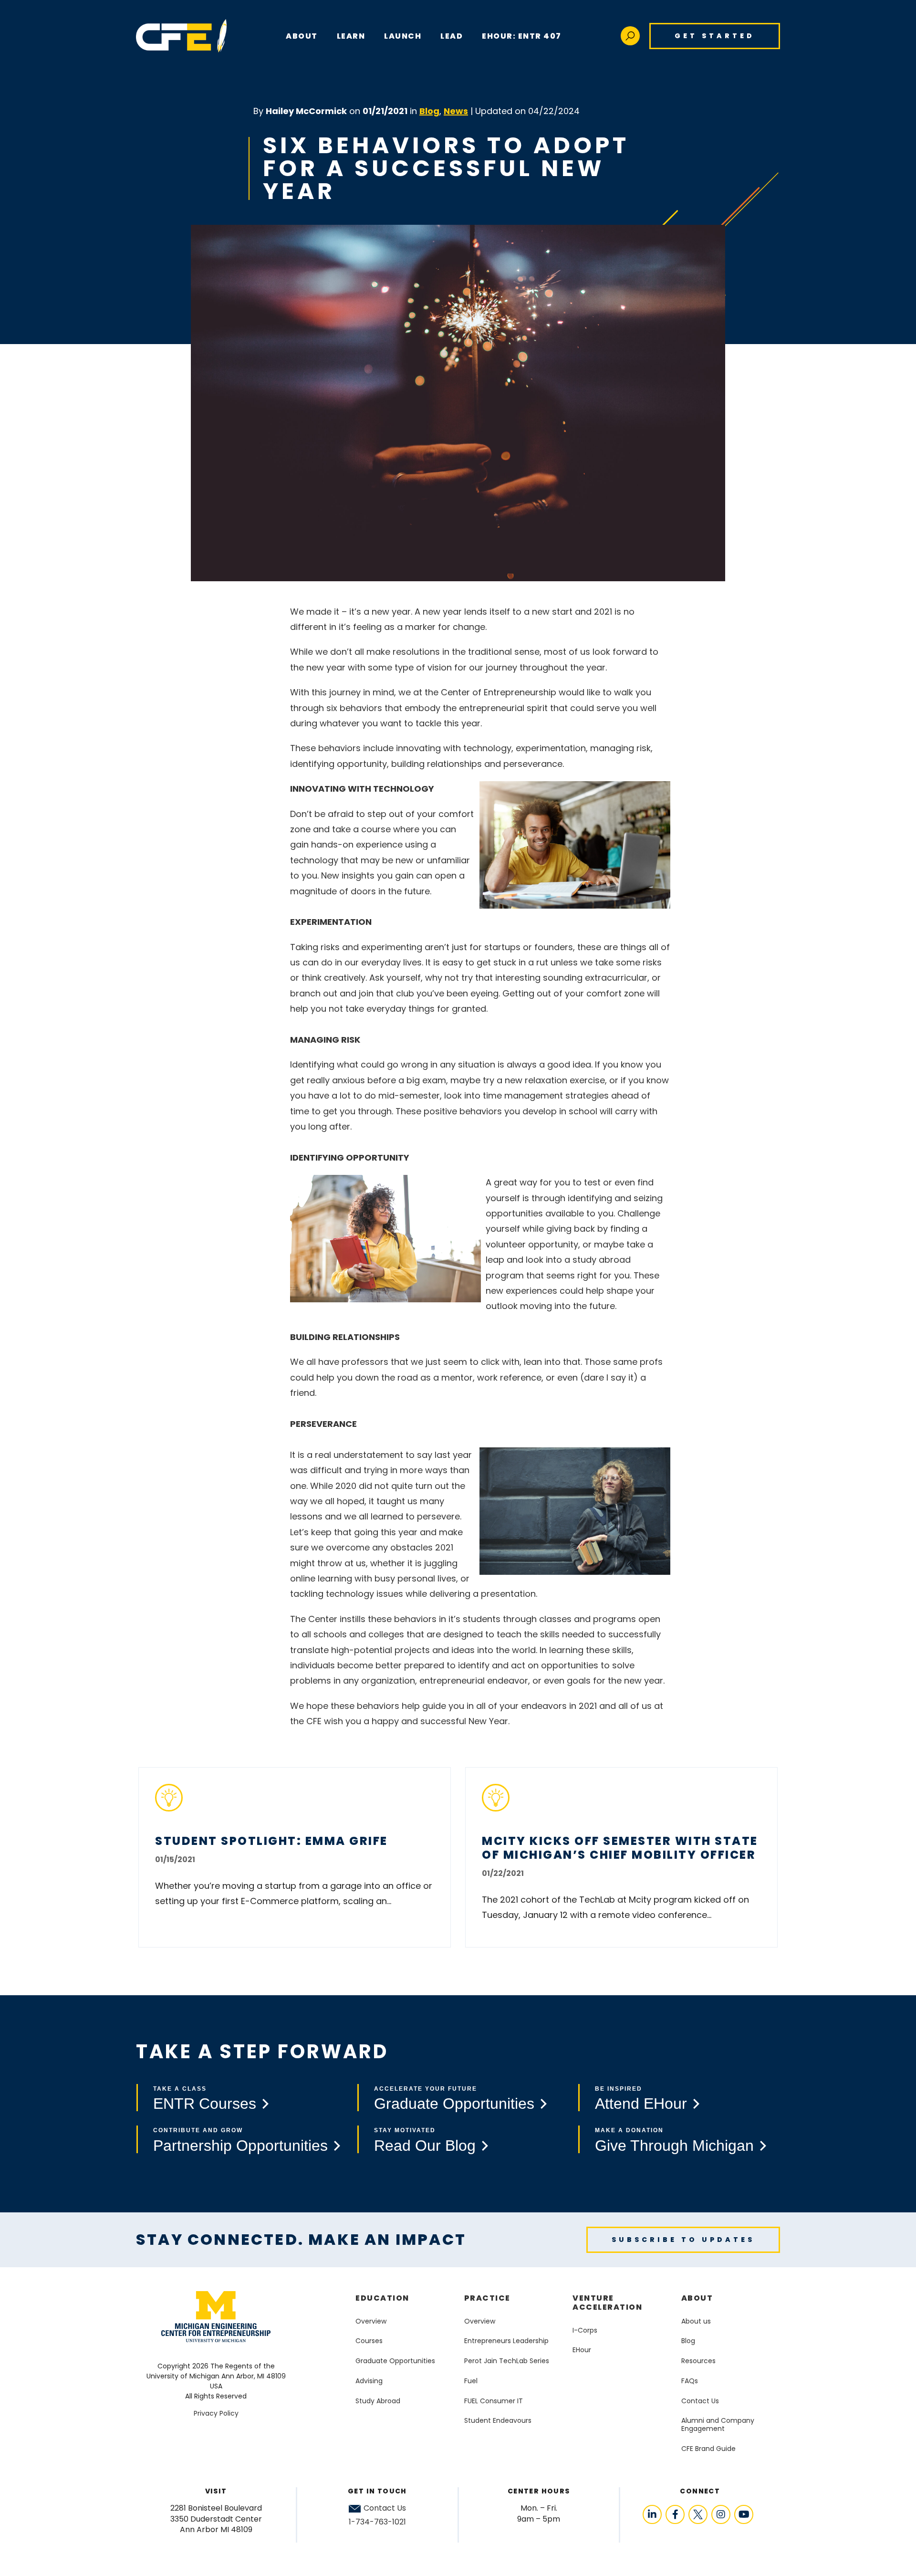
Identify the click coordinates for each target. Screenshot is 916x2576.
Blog (429, 111)
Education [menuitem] (382, 2298)
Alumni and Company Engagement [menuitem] (718, 2424)
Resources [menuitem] (698, 2361)
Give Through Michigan (674, 2146)
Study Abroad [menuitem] (378, 2401)
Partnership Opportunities (240, 2146)
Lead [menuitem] (452, 36)
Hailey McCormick (306, 111)
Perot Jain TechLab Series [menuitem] (507, 2361)
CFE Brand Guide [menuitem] (708, 2449)
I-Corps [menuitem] (585, 2330)
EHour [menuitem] (582, 2350)
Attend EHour (641, 2104)
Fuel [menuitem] (471, 2381)
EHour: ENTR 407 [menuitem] (522, 36)
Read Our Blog (425, 2146)
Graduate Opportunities (454, 2104)
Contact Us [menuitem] (700, 2401)
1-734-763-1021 (377, 2522)
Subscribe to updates (683, 2240)
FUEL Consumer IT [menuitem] (494, 2401)
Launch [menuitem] (403, 36)
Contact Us (385, 2508)
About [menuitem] (697, 2298)
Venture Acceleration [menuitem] (607, 2303)
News (456, 111)
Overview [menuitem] (371, 2321)
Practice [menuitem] (487, 2298)
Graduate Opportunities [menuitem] (395, 2361)
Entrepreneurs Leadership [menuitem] (506, 2341)
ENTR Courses (205, 2104)
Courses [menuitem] (369, 2341)
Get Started (715, 36)
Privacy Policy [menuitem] (216, 2413)
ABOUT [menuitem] (302, 36)
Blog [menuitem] (688, 2341)
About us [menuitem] (696, 2321)
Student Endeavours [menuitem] (498, 2420)
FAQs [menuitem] (690, 2381)
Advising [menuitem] (369, 2381)
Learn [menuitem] (351, 36)
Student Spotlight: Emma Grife (271, 1841)
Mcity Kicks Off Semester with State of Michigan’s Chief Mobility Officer (620, 1848)
